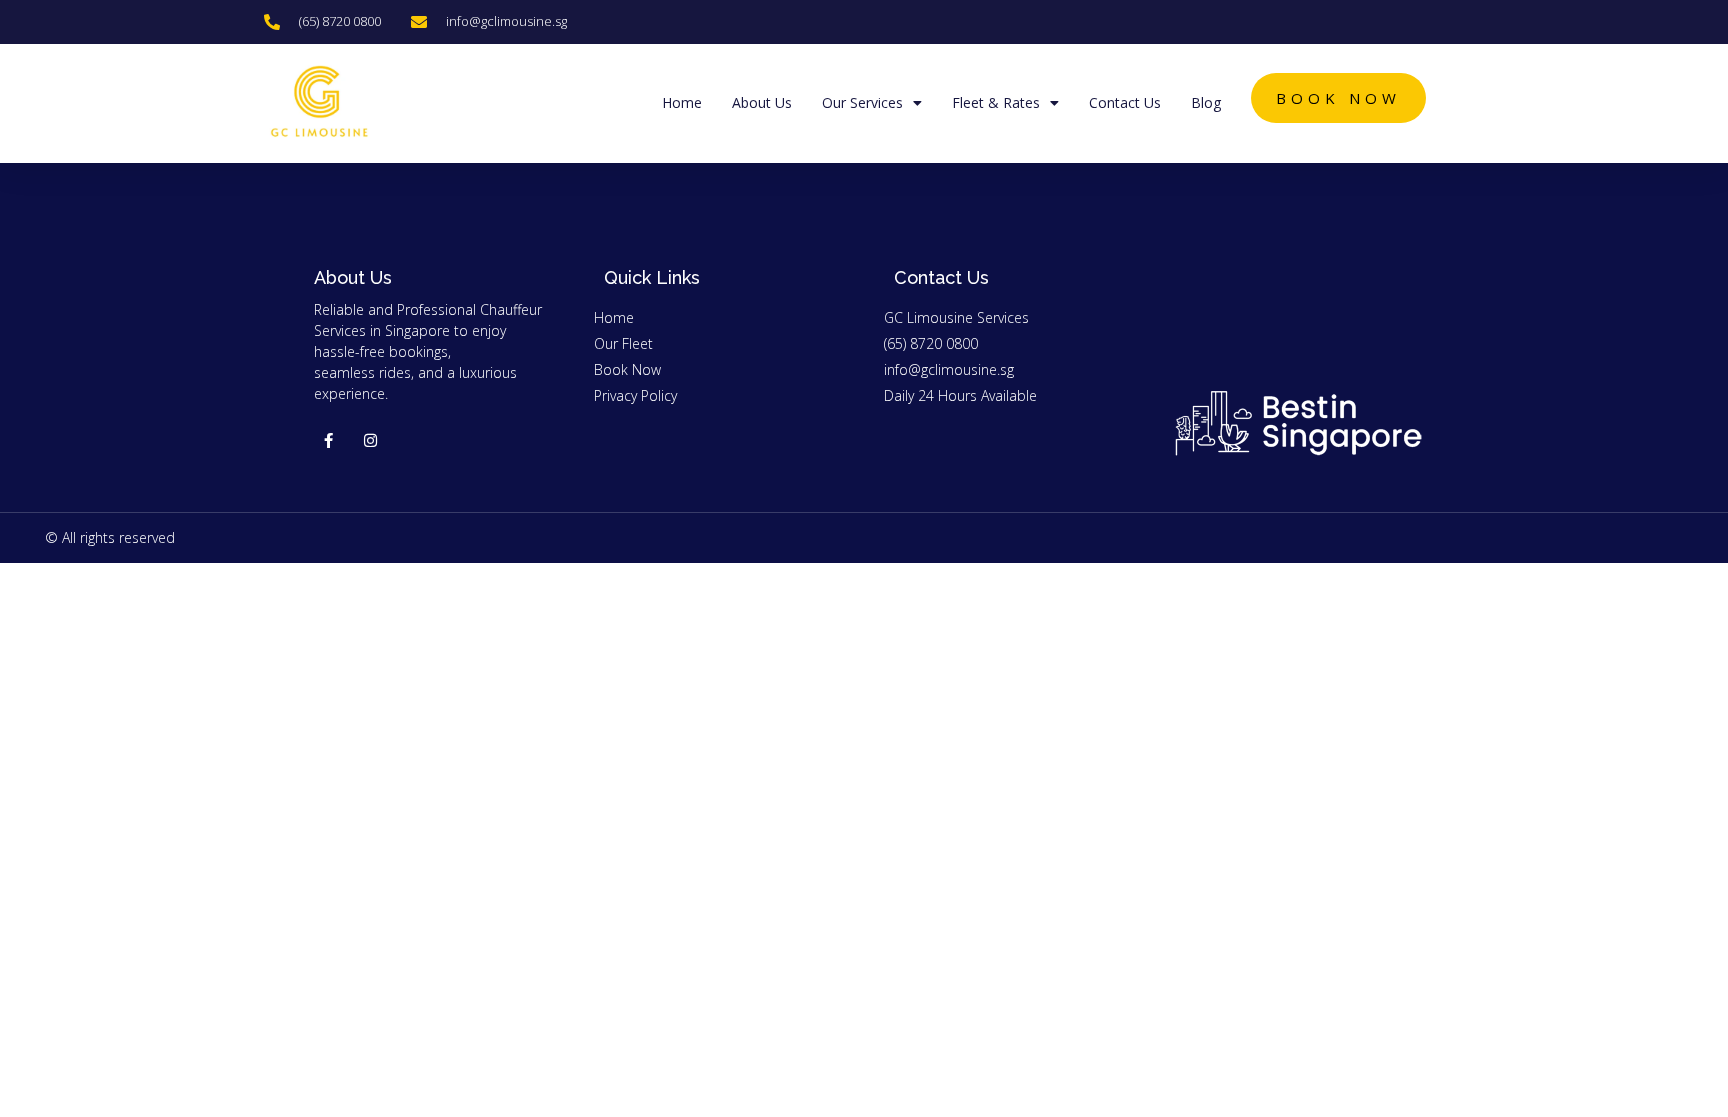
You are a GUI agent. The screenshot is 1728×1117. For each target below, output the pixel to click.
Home (682, 102)
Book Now (1338, 98)
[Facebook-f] (328, 440)
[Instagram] (370, 440)
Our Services (862, 102)
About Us (762, 102)
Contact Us (1125, 102)
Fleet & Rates (996, 102)
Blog (1206, 102)
